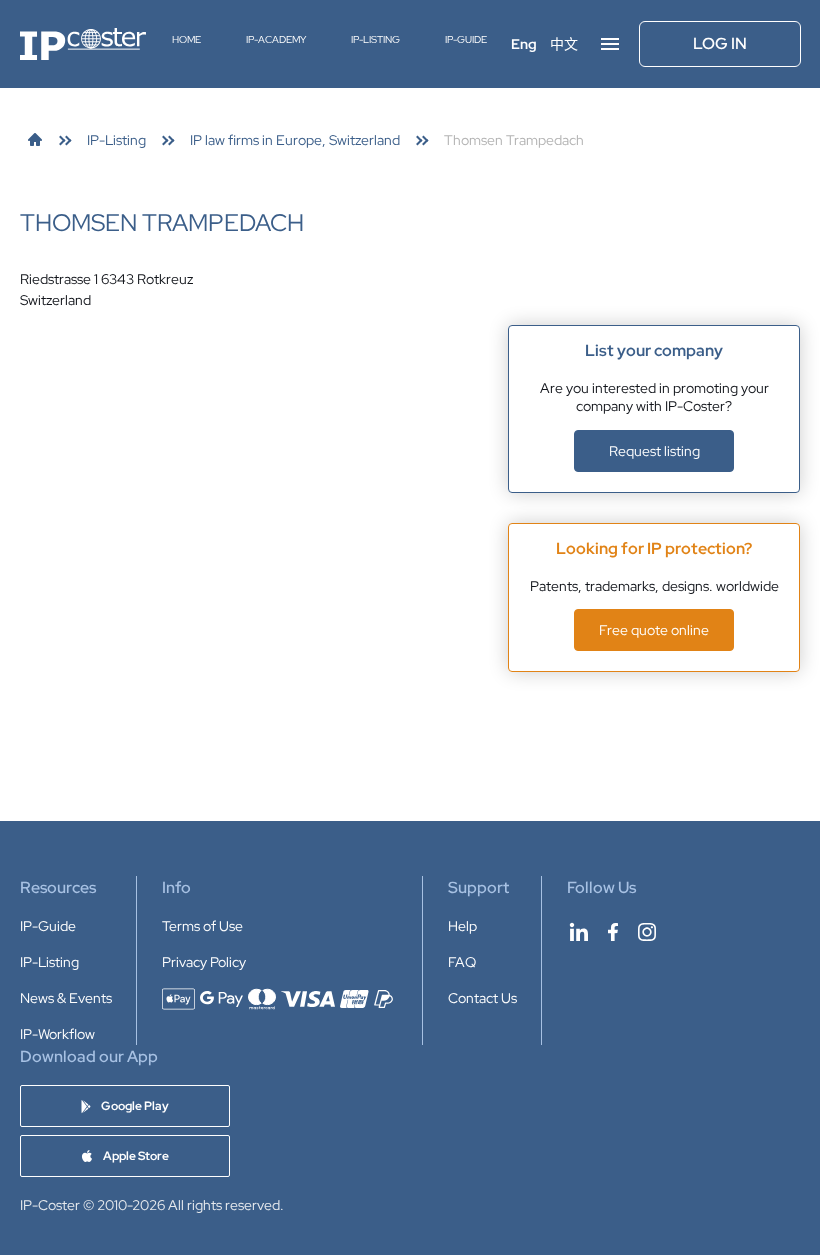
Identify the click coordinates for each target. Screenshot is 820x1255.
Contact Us (482, 998)
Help (462, 926)
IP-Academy (276, 39)
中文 (564, 44)
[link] (35, 140)
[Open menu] (610, 44)
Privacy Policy (204, 962)
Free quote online (654, 630)
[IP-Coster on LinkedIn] (579, 932)
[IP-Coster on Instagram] (647, 932)
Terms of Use (202, 926)
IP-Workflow (57, 1034)
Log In (720, 43)
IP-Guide (466, 39)
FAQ (462, 962)
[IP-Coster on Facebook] (613, 932)
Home (186, 39)
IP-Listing (375, 39)
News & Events (66, 998)
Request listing (654, 451)
